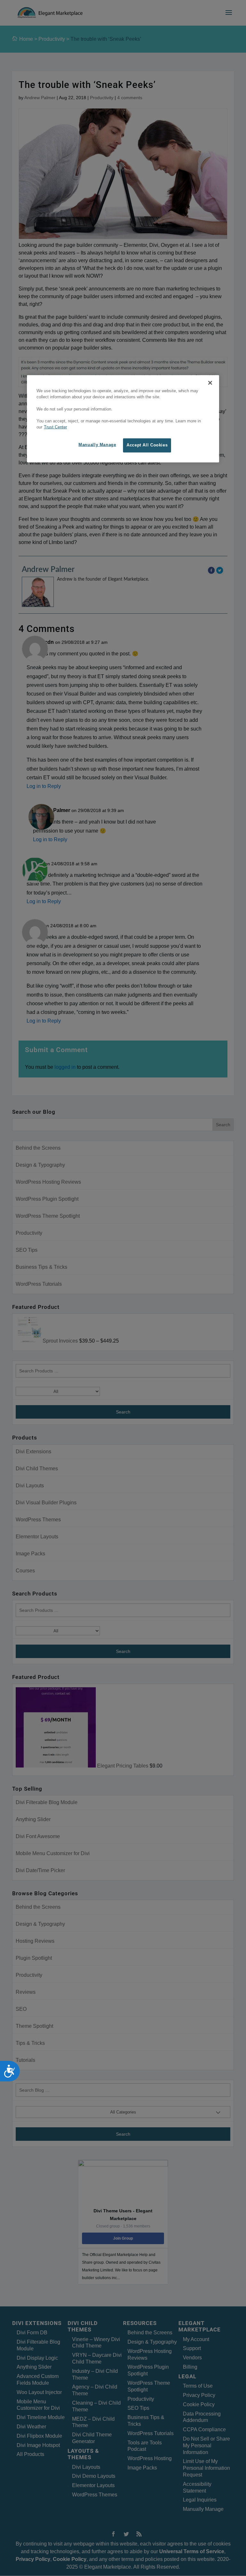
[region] (123, 419)
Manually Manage (97, 445)
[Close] (210, 383)
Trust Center (55, 427)
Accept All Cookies (147, 445)
